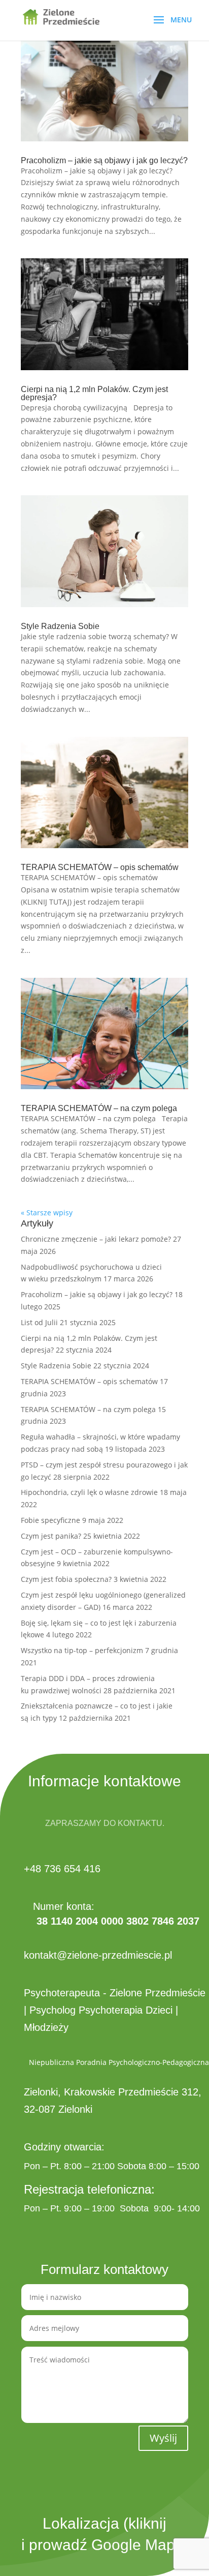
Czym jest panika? (51, 1536)
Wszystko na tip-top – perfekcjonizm (82, 1650)
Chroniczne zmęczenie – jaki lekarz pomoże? (96, 1239)
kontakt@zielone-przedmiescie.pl (98, 1955)
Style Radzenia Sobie (60, 626)
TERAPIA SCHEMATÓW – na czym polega (99, 1108)
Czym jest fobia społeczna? (66, 1579)
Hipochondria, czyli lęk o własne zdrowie (89, 1492)
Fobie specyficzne (50, 1520)
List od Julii (39, 1322)
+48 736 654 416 (62, 1869)
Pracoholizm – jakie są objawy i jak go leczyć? (104, 160)
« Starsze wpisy (47, 1212)
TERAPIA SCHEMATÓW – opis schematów (100, 867)
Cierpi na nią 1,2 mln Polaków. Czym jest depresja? (94, 393)
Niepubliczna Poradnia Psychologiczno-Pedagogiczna (119, 2062)
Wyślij (163, 2438)
